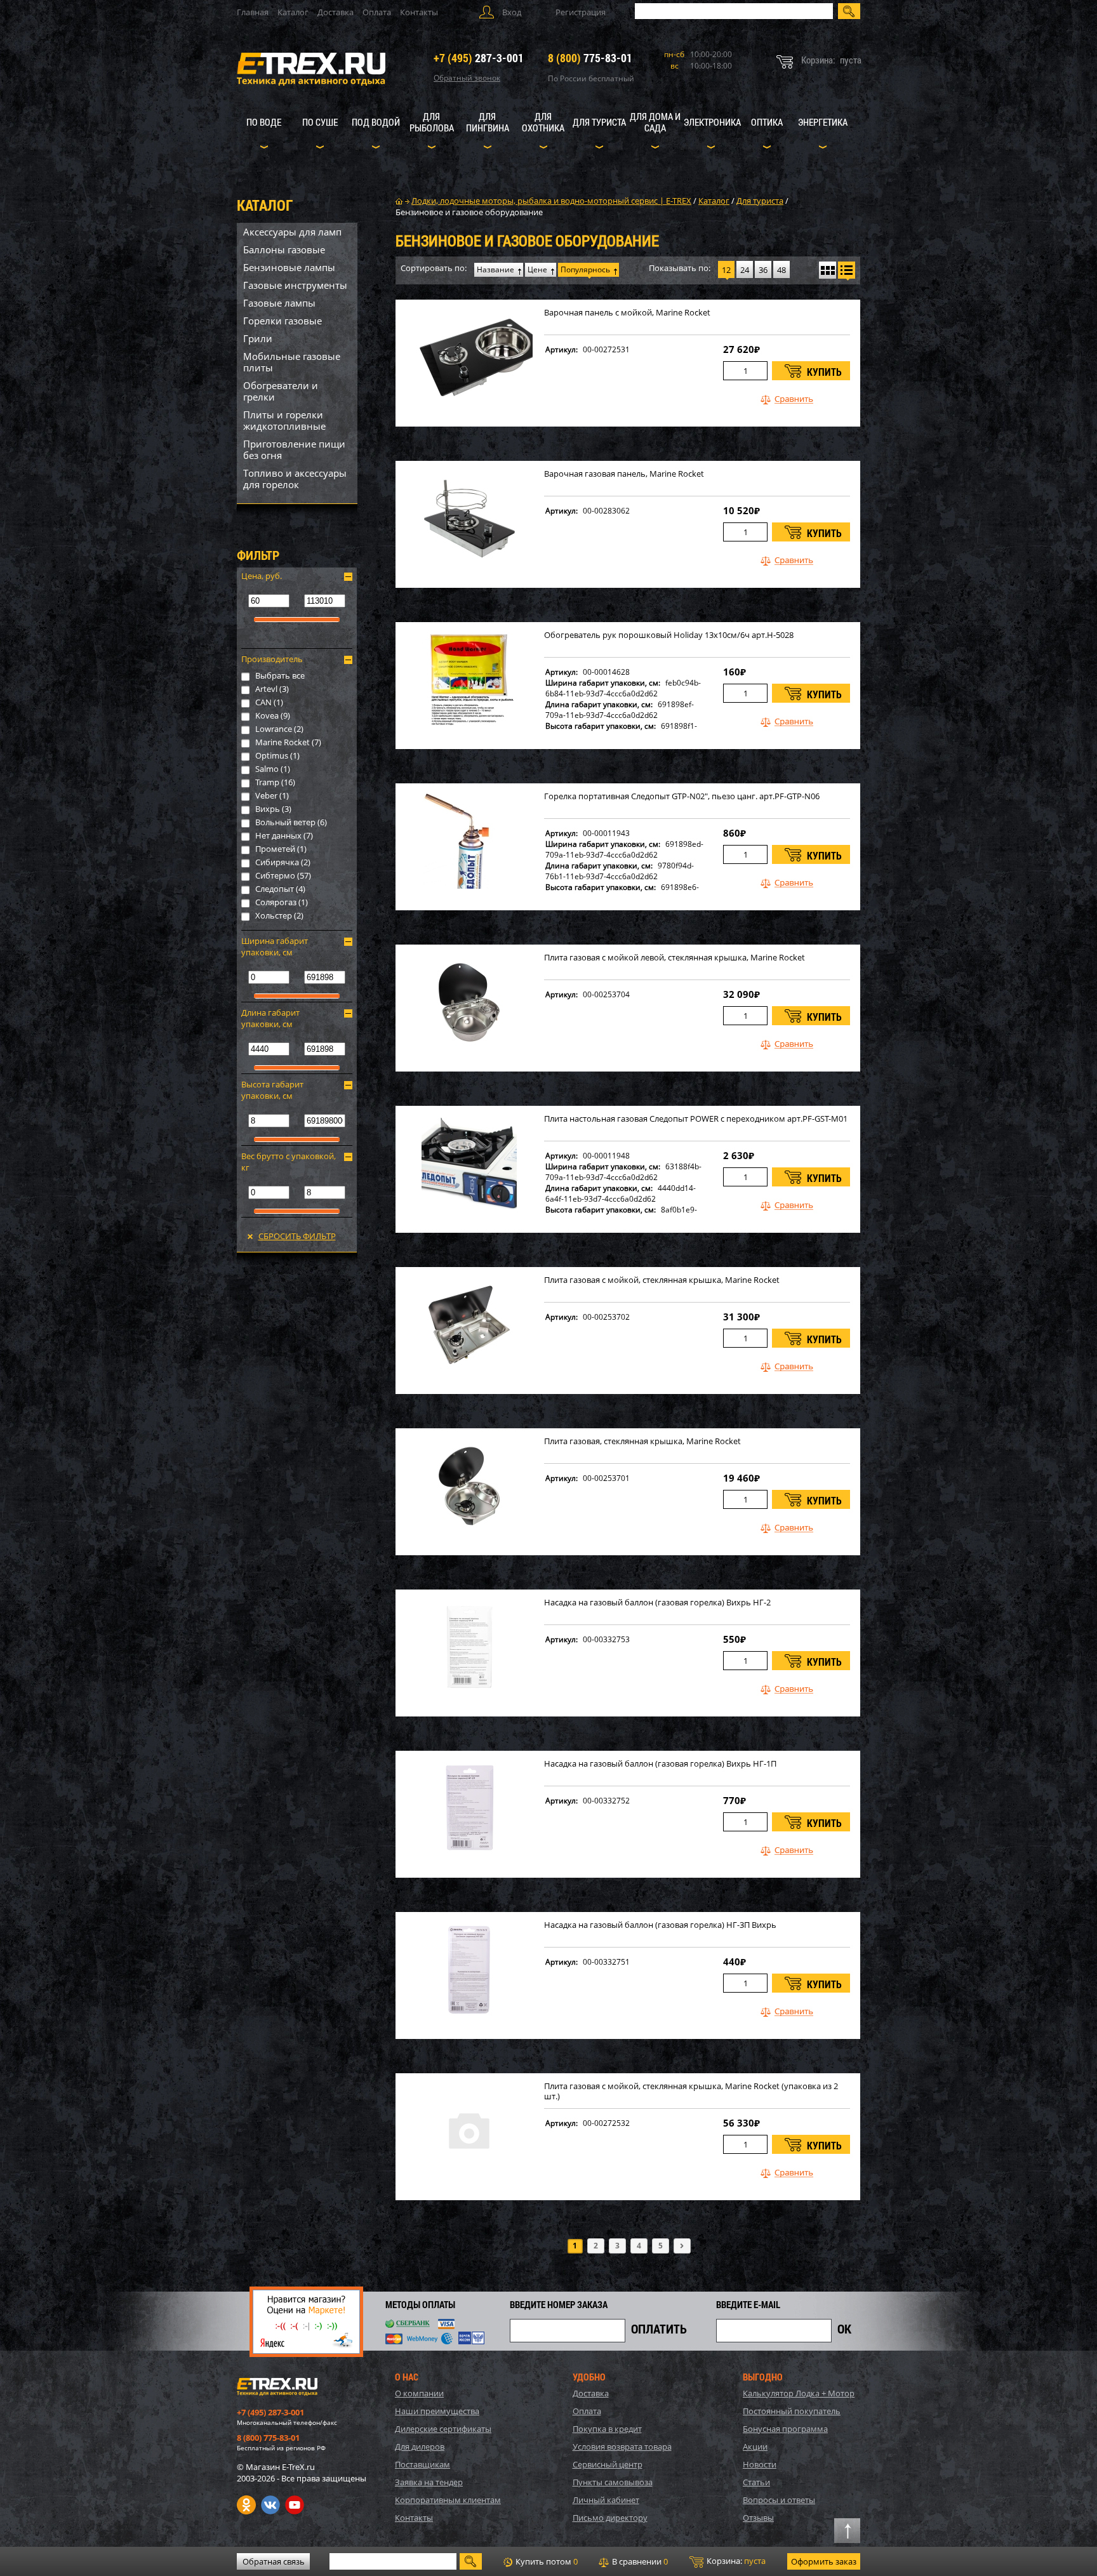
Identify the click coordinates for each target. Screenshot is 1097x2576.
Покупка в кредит (607, 2429)
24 (745, 270)
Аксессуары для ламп (292, 232)
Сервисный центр (608, 2464)
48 (781, 270)
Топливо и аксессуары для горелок (295, 479)
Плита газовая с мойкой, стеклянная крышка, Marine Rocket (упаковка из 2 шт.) (691, 2091)
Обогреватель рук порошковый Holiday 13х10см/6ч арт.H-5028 (669, 635)
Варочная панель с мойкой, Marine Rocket (627, 313)
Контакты (419, 12)
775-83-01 (590, 58)
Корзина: (735, 2561)
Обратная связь (274, 2561)
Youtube (295, 2505)
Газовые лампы (279, 303)
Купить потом (546, 2561)
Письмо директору (610, 2518)
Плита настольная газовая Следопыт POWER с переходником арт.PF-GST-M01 (696, 1119)
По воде (264, 122)
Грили (258, 338)
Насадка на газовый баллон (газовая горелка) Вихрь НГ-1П (660, 1764)
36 (763, 270)
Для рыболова (432, 122)
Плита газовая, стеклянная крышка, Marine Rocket (642, 1441)
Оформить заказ (824, 2561)
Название (495, 269)
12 (726, 270)
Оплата (377, 12)
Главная (253, 12)
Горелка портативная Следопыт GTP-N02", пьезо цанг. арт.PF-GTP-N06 (682, 796)
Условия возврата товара (622, 2447)
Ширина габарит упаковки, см (275, 946)
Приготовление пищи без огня (294, 449)
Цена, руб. (262, 576)
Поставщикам (422, 2464)
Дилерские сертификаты (443, 2429)
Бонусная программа (785, 2429)
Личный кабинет (606, 2500)
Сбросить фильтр (297, 1236)
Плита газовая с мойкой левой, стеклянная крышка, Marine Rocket (675, 958)
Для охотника (543, 122)
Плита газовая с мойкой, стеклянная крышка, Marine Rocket (662, 1280)
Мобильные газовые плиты (292, 362)
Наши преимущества (437, 2411)
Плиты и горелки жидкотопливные (284, 420)
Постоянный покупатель (792, 2411)
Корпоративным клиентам (448, 2500)
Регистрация (581, 12)
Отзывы (758, 2518)
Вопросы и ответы (779, 2500)
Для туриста (599, 122)
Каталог (293, 12)
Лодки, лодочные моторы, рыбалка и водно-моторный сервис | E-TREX (551, 201)
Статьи (756, 2482)
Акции (755, 2447)
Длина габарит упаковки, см (270, 1018)
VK (270, 2505)
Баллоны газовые (284, 249)
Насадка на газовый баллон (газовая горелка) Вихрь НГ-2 (657, 1603)
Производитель (272, 659)
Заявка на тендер (429, 2482)
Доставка (336, 12)
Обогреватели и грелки (281, 391)
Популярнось (585, 269)
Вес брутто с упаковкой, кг (289, 1162)
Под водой (376, 122)
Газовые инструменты (295, 285)
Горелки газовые (283, 321)
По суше (320, 122)
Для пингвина (488, 122)
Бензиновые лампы (289, 267)
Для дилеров (420, 2447)
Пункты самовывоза (613, 2482)
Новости (760, 2464)
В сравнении (639, 2561)
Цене (537, 269)
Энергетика (823, 122)
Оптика (767, 122)
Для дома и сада (655, 122)
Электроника (712, 122)
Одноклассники (246, 2505)
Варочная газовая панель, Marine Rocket (624, 474)
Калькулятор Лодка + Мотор (799, 2393)
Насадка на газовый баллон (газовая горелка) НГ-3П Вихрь (660, 1925)
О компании (419, 2393)
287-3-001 (479, 58)
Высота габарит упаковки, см (272, 1090)
